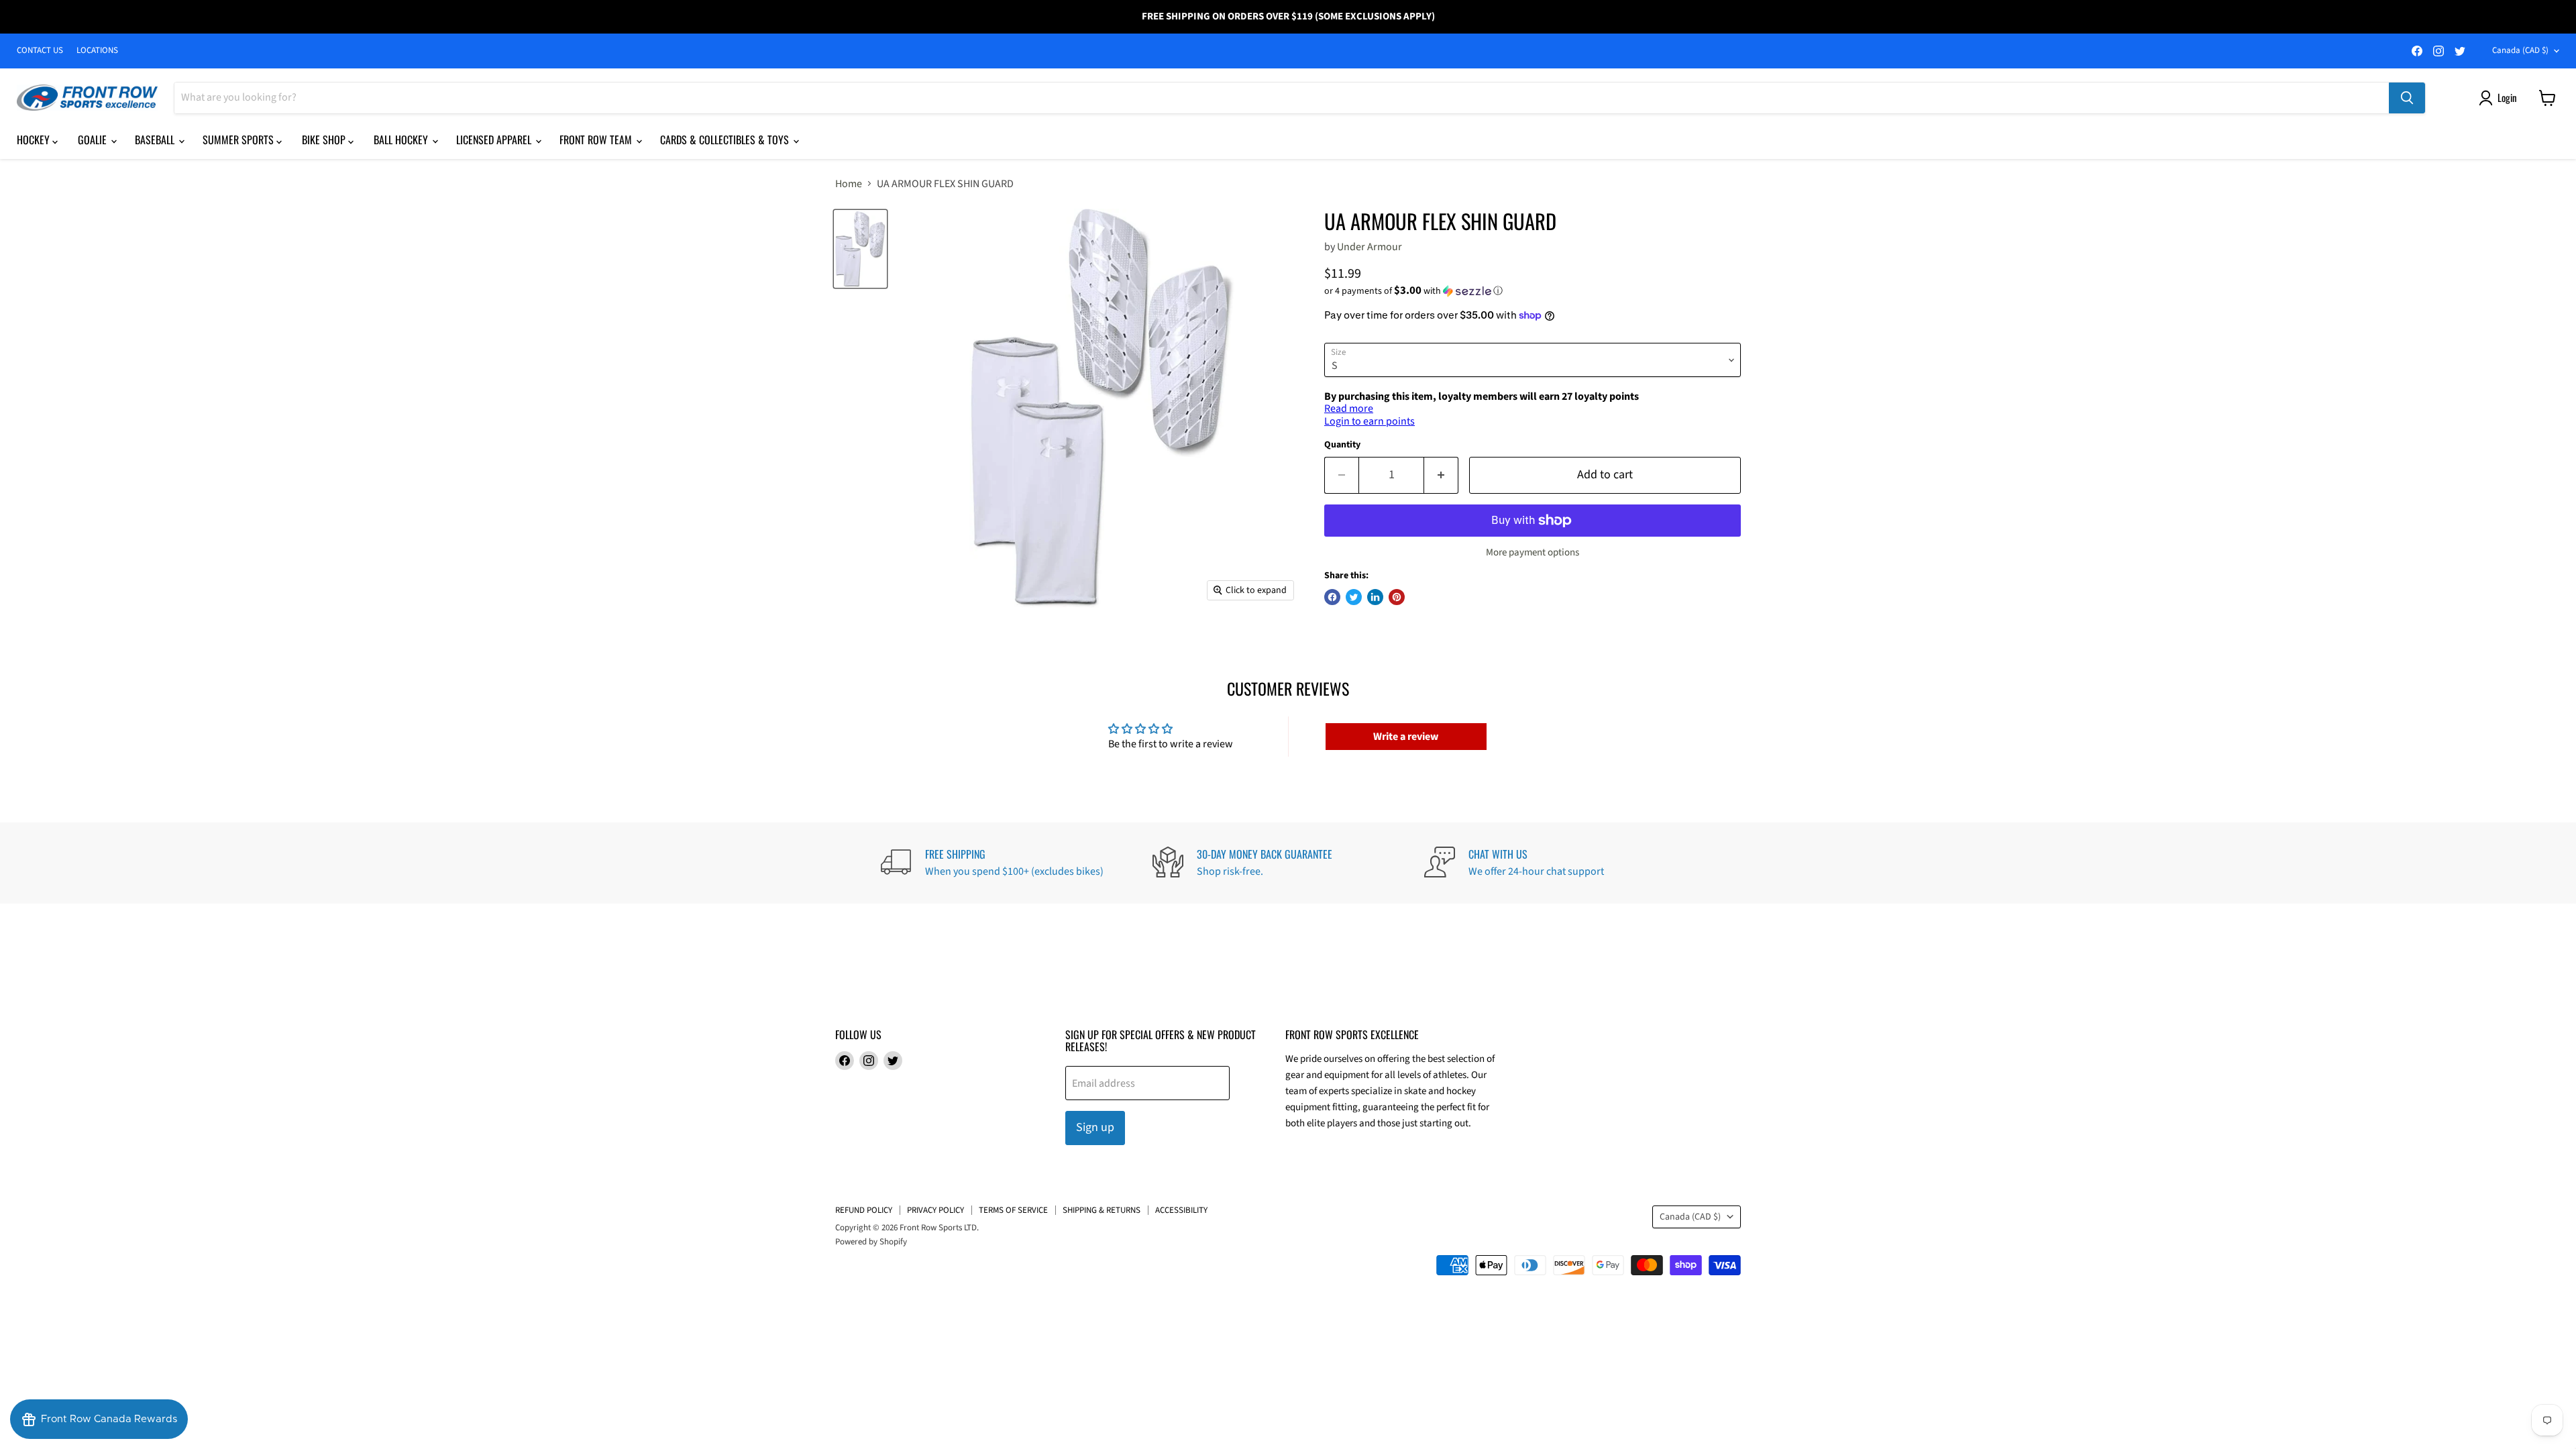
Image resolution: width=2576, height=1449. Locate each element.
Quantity (1342, 445)
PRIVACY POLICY (935, 1210)
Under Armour (1370, 247)
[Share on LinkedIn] (1375, 597)
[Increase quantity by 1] (1441, 475)
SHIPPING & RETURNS (1102, 1210)
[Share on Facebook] (1332, 597)
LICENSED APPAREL (495, 140)
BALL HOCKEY (402, 140)
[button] (1533, 291)
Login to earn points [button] (1370, 421)
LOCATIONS (97, 51)
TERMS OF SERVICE (1013, 1210)
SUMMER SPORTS (239, 140)
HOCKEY (35, 140)
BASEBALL (156, 140)
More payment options (1533, 552)
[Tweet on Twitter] (1354, 597)
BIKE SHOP (325, 140)
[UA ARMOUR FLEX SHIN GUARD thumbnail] (860, 249)
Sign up (1095, 1127)
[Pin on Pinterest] (1397, 597)
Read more (1349, 409)
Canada (2520, 50)
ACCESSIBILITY (1181, 1210)
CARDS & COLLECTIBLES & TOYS (726, 140)
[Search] (2407, 98)
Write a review (1406, 737)
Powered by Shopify (871, 1242)
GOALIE (94, 140)
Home (849, 184)
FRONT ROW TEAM (597, 140)
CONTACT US (40, 51)
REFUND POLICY (864, 1210)
